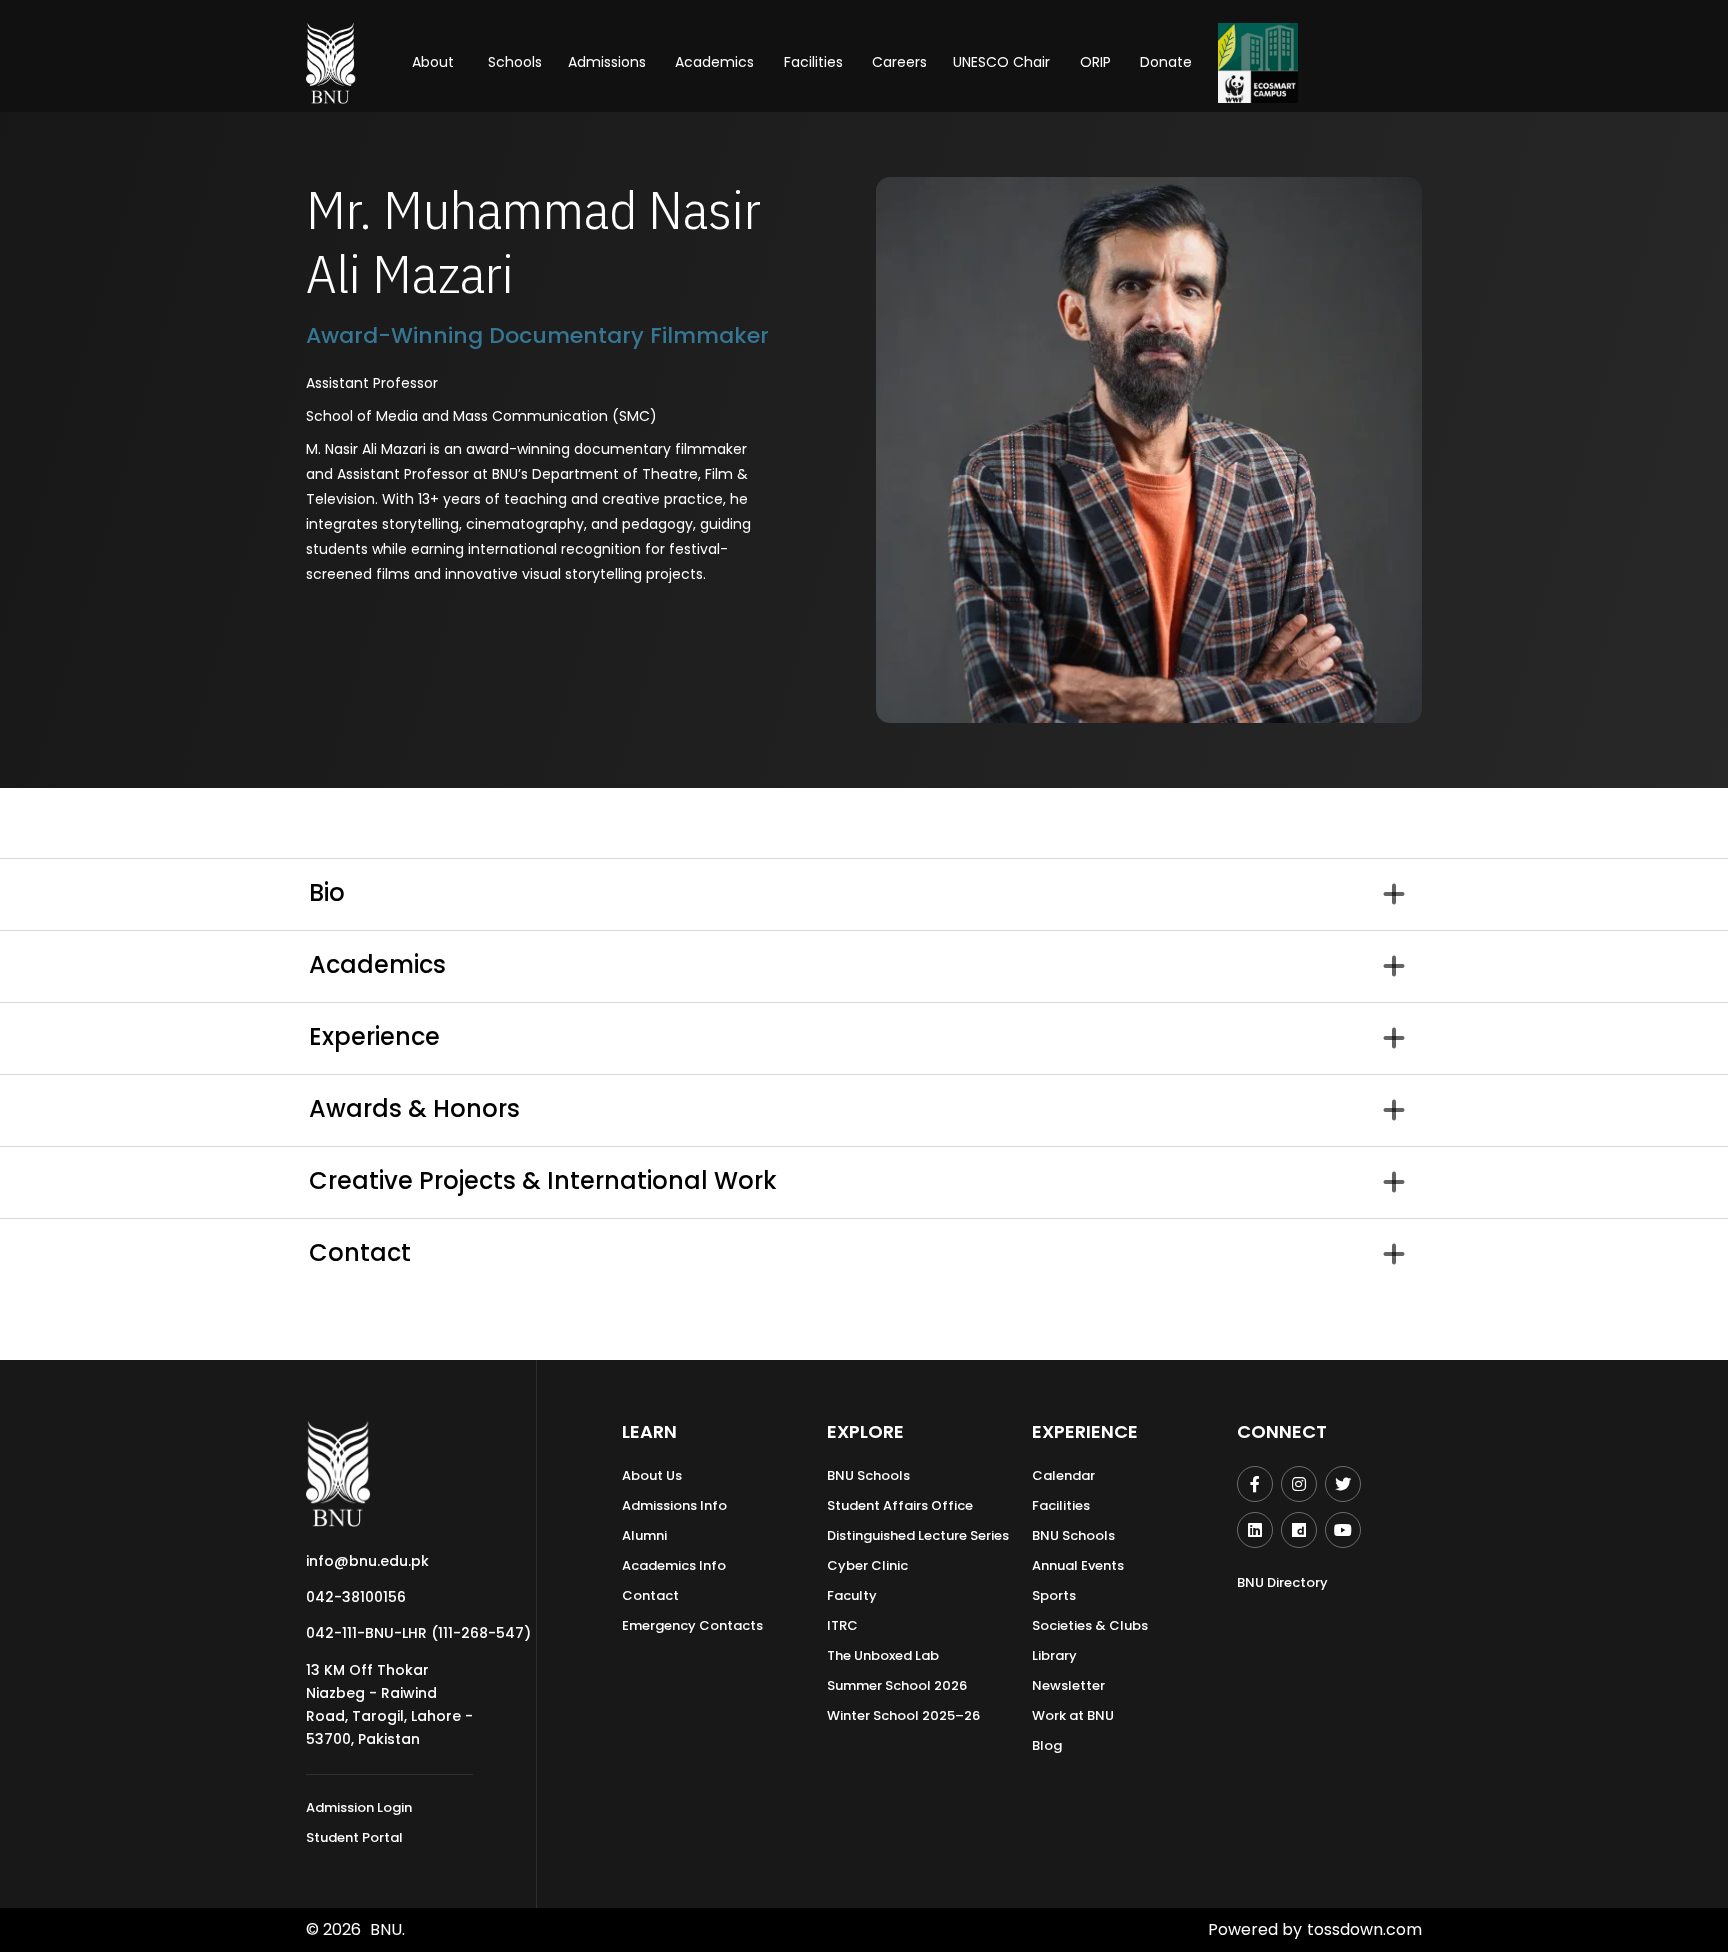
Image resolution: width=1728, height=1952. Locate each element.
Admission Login (359, 1807)
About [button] (435, 62)
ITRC (842, 1625)
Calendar (1063, 1475)
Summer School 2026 (897, 1685)
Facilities (1061, 1505)
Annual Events (1078, 1565)
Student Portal (354, 1837)
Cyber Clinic (867, 1565)
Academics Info (674, 1565)
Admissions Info (674, 1505)
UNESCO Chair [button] (1001, 62)
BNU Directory (1282, 1582)
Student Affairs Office (900, 1505)
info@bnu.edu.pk (367, 1561)
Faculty (852, 1595)
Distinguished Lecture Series (918, 1535)
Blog (1047, 1745)
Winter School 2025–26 (903, 1715)
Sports (1054, 1595)
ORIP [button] (1095, 62)
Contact (650, 1595)
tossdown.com (1364, 1929)
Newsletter (1068, 1685)
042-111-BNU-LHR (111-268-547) (418, 1633)
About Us (652, 1475)
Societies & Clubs (1090, 1625)
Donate (1166, 62)
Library (1054, 1655)
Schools (515, 62)
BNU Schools (868, 1475)
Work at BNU (1073, 1715)
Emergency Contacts (692, 1625)
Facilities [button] (813, 62)
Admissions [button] (607, 62)
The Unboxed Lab (883, 1655)
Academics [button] (714, 62)
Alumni (644, 1535)
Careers (899, 62)
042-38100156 (356, 1597)
